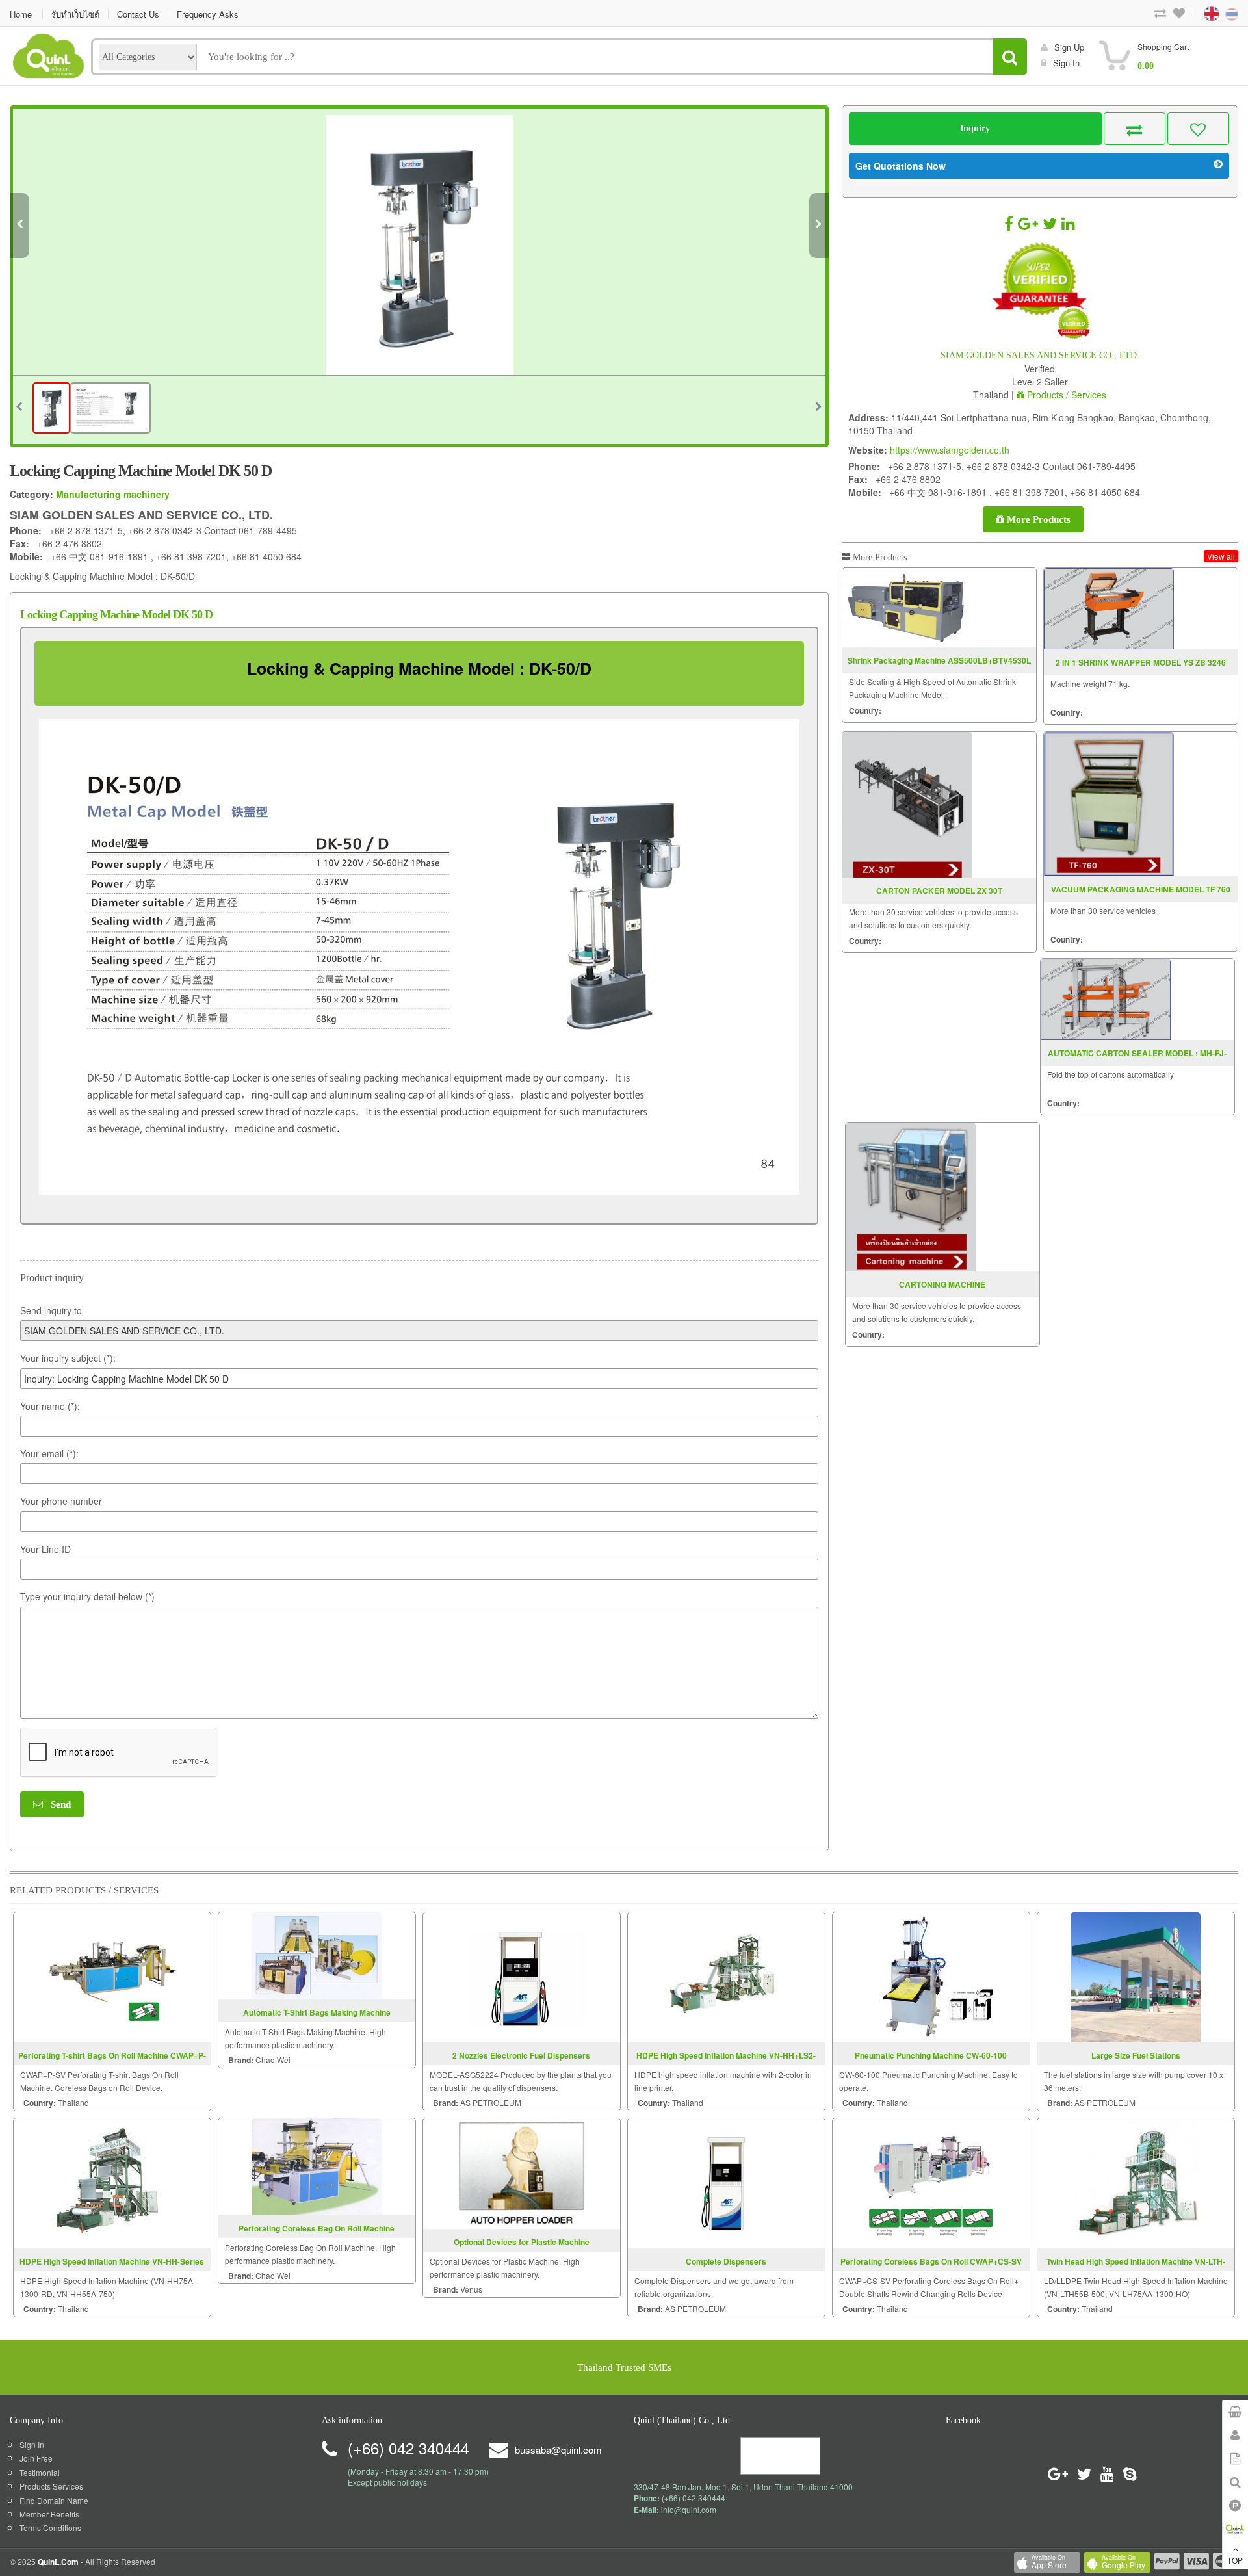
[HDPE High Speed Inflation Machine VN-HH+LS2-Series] (726, 1976)
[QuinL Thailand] (49, 54)
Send (57, 1804)
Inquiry (975, 128)
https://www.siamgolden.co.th (950, 450)
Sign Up (1069, 47)
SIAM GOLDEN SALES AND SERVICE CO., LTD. (1040, 355)
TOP (1235, 2560)
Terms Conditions (50, 2528)
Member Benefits (49, 2514)
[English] (1199, 13)
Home (21, 14)
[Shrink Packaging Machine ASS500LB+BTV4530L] (907, 608)
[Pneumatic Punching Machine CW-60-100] (931, 1976)
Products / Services (1065, 395)
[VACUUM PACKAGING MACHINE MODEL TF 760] (1109, 804)
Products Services (51, 2486)
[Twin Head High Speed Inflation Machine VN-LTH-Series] (1136, 2182)
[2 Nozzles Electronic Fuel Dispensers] (521, 1976)
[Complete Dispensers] (726, 2182)
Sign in (1066, 63)
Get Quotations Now (901, 166)
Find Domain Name (54, 2500)
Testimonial (40, 2472)
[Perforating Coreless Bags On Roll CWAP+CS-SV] (931, 2182)
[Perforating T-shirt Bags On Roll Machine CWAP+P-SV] (112, 1976)
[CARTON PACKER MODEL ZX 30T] (907, 805)
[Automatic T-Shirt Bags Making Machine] (317, 1954)
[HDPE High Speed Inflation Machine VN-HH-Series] (112, 2182)
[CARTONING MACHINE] (911, 1197)
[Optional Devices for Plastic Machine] (521, 2172)
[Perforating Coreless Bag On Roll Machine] (317, 2166)
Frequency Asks (208, 14)
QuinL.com (58, 2562)
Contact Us (138, 14)
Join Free (36, 2458)
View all (1221, 556)
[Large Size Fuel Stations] (1136, 1976)
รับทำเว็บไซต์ (75, 14)
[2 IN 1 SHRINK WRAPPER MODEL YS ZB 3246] (1109, 609)
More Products (1037, 519)
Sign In (32, 2444)
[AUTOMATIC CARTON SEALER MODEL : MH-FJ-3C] (1106, 999)
